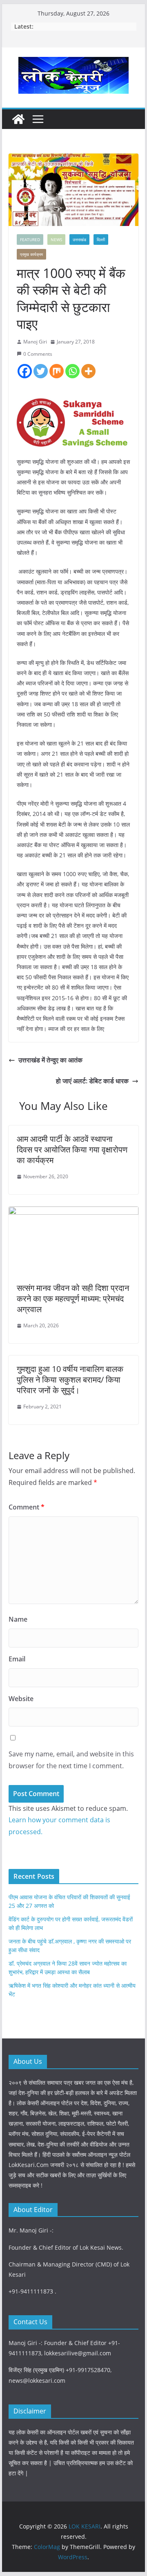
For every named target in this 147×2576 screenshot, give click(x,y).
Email (17, 1659)
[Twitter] (41, 371)
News (56, 240)
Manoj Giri (35, 342)
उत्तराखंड (79, 240)
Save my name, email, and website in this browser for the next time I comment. (71, 1760)
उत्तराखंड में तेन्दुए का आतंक (50, 1060)
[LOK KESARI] (18, 119)
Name (18, 1619)
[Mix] (57, 371)
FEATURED (30, 240)
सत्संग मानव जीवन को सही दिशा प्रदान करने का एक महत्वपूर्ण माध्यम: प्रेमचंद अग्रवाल (73, 1298)
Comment (27, 1507)
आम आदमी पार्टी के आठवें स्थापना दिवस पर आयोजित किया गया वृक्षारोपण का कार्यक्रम (72, 1149)
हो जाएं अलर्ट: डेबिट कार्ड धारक (92, 1081)
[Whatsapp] (72, 371)
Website (21, 1699)
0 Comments (38, 354)
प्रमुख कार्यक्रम (31, 254)
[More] (88, 371)
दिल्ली (101, 240)
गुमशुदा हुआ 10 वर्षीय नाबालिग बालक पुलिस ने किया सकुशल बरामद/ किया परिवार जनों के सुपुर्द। (70, 1380)
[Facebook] (25, 371)
